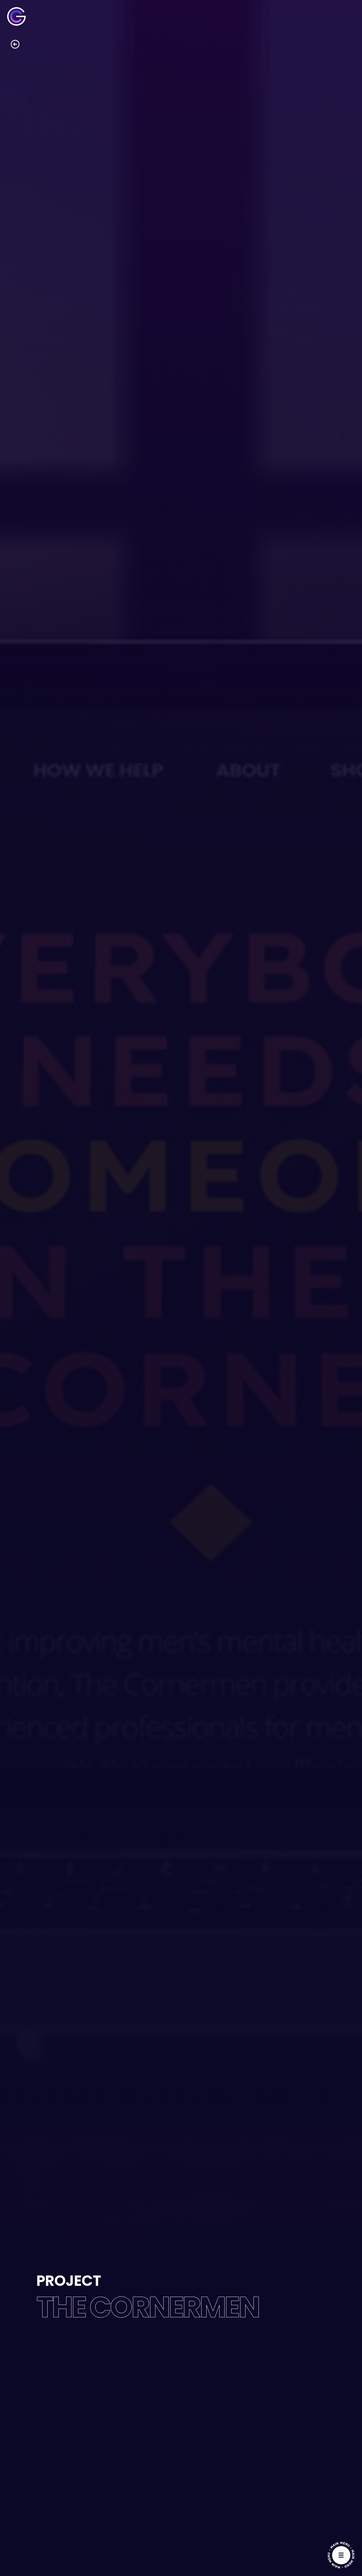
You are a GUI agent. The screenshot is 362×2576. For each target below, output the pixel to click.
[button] (341, 2555)
